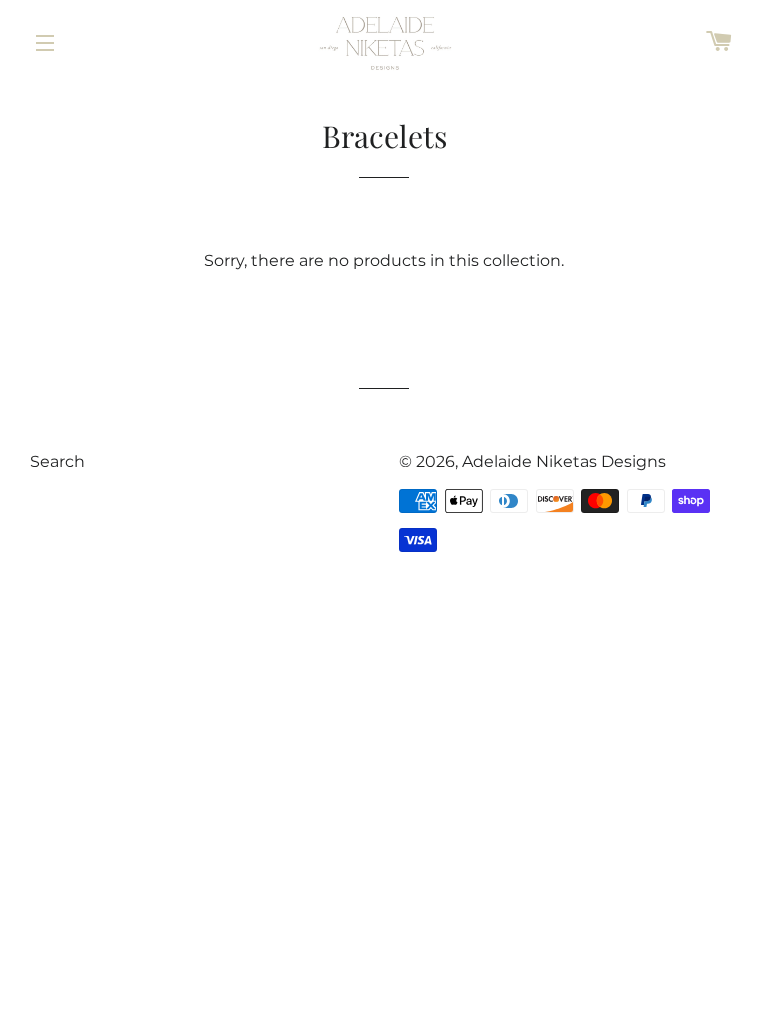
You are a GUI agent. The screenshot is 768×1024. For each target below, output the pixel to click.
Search (57, 461)
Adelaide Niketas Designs (564, 461)
